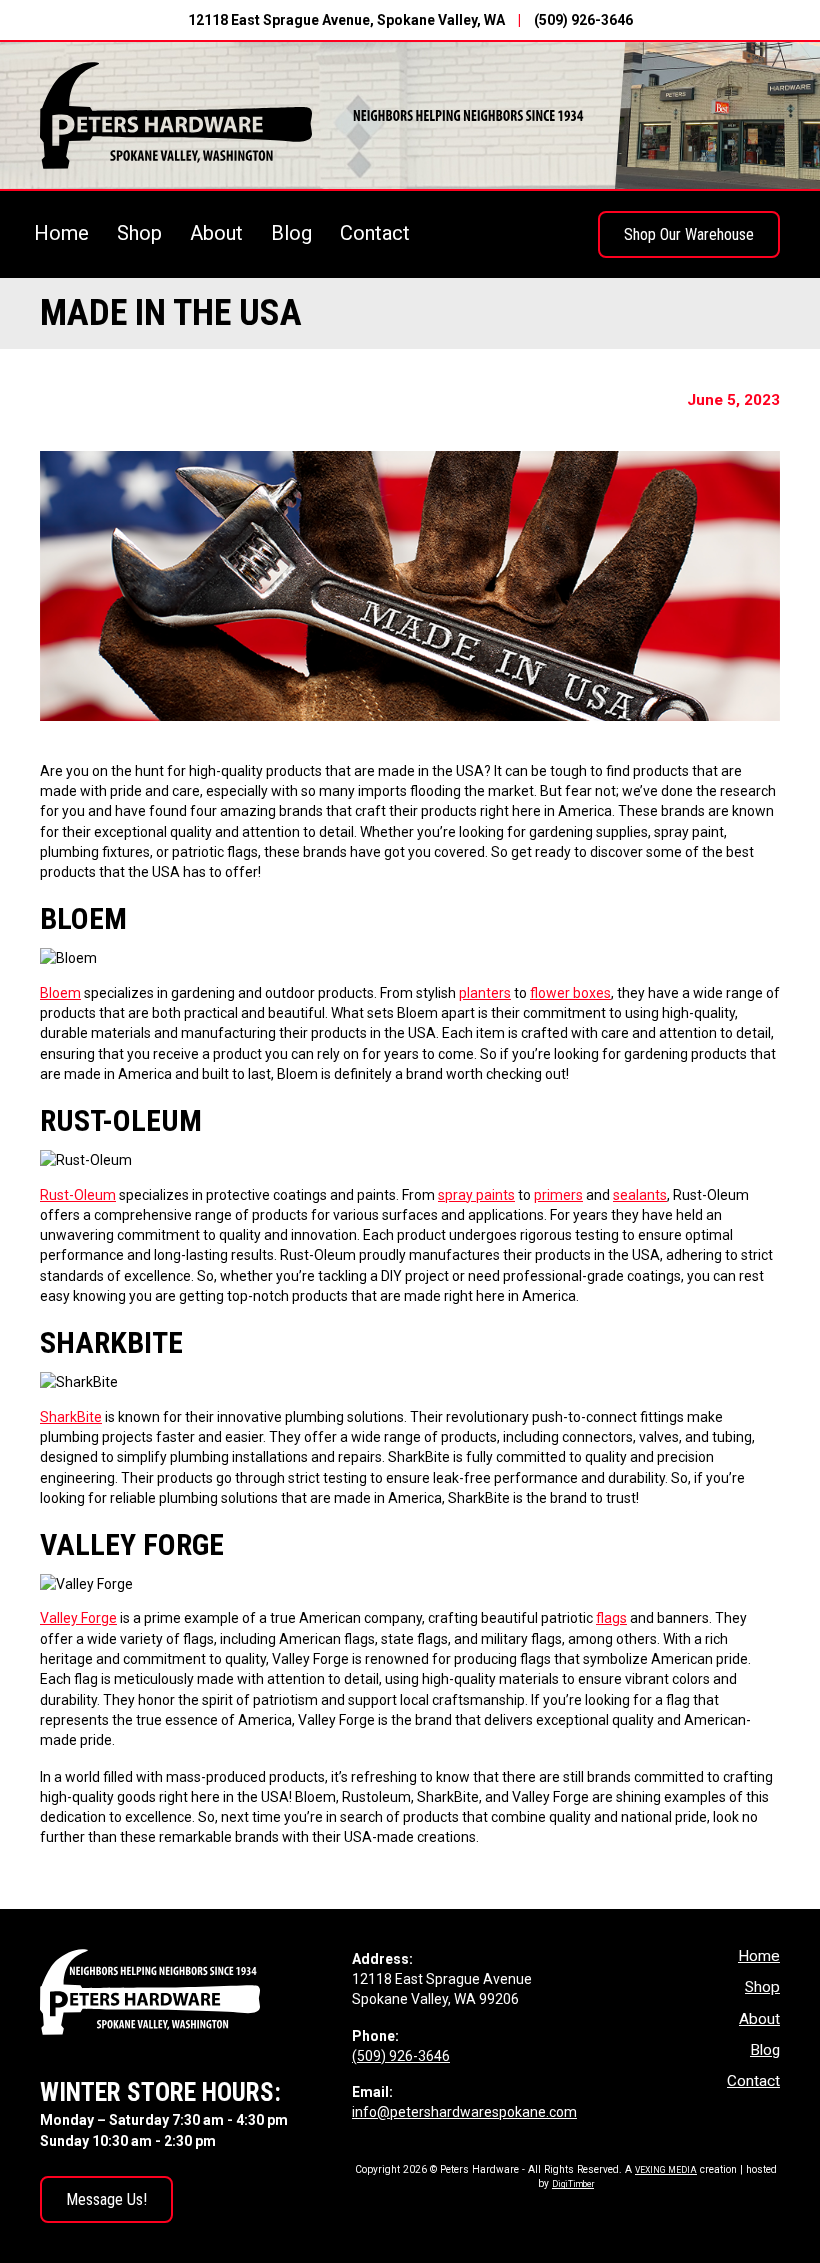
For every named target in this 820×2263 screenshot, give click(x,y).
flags (611, 1618)
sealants (640, 1195)
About (216, 233)
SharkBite (71, 1417)
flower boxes (570, 993)
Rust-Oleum (78, 1195)
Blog (291, 233)
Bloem (60, 993)
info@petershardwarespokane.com (464, 2112)
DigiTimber (573, 2184)
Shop (139, 233)
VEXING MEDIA (666, 2170)
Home (61, 233)
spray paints (476, 1195)
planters (485, 993)
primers (558, 1195)
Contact (375, 233)
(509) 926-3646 (583, 20)
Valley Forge (78, 1618)
